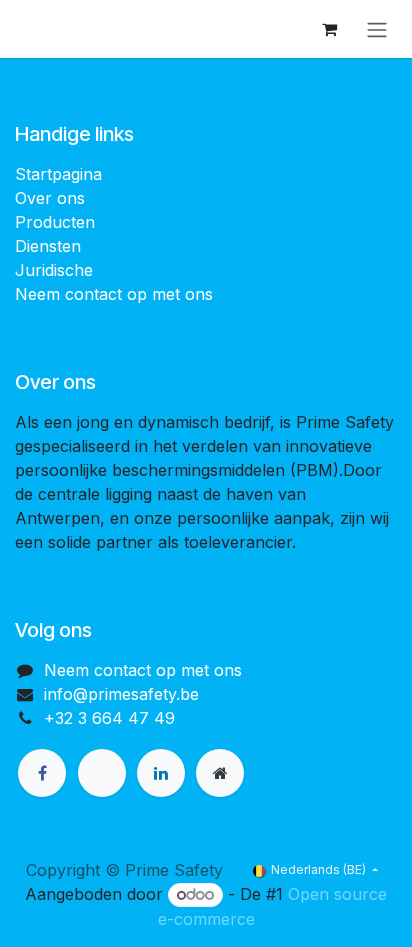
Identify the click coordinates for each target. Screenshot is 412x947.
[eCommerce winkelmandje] (329, 29)
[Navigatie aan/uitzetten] (377, 29)
